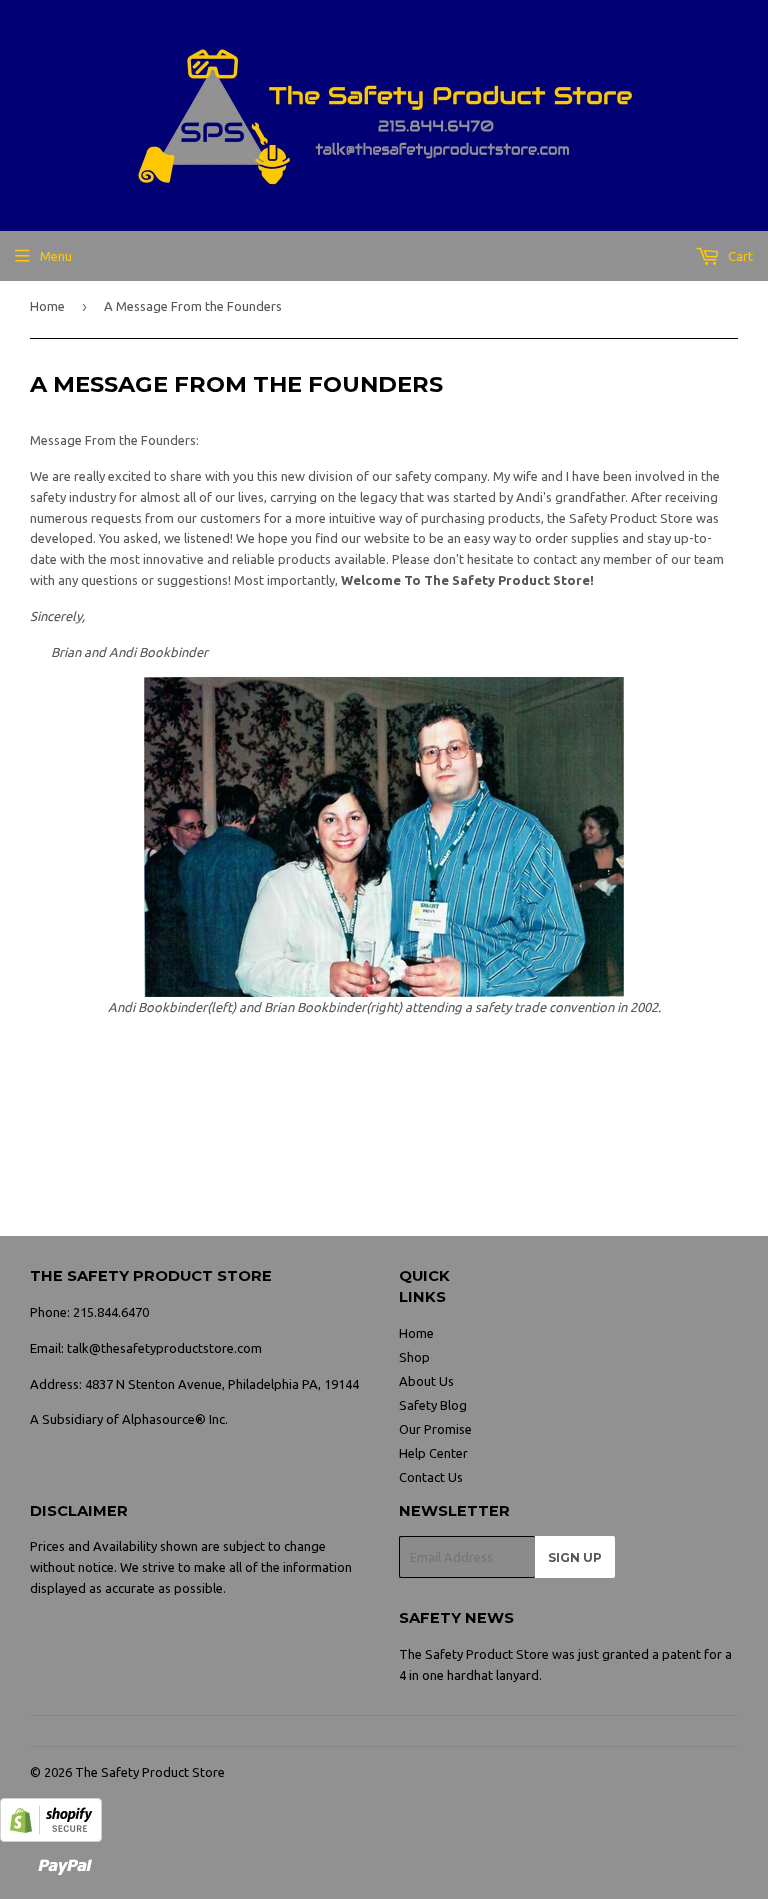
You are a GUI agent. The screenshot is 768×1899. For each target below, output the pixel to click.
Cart (739, 256)
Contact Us (431, 1477)
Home (47, 306)
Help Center (433, 1453)
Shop (414, 1357)
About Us (426, 1381)
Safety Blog (433, 1405)
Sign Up (575, 1557)
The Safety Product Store (150, 1772)
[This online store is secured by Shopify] (51, 1837)
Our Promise (435, 1429)
